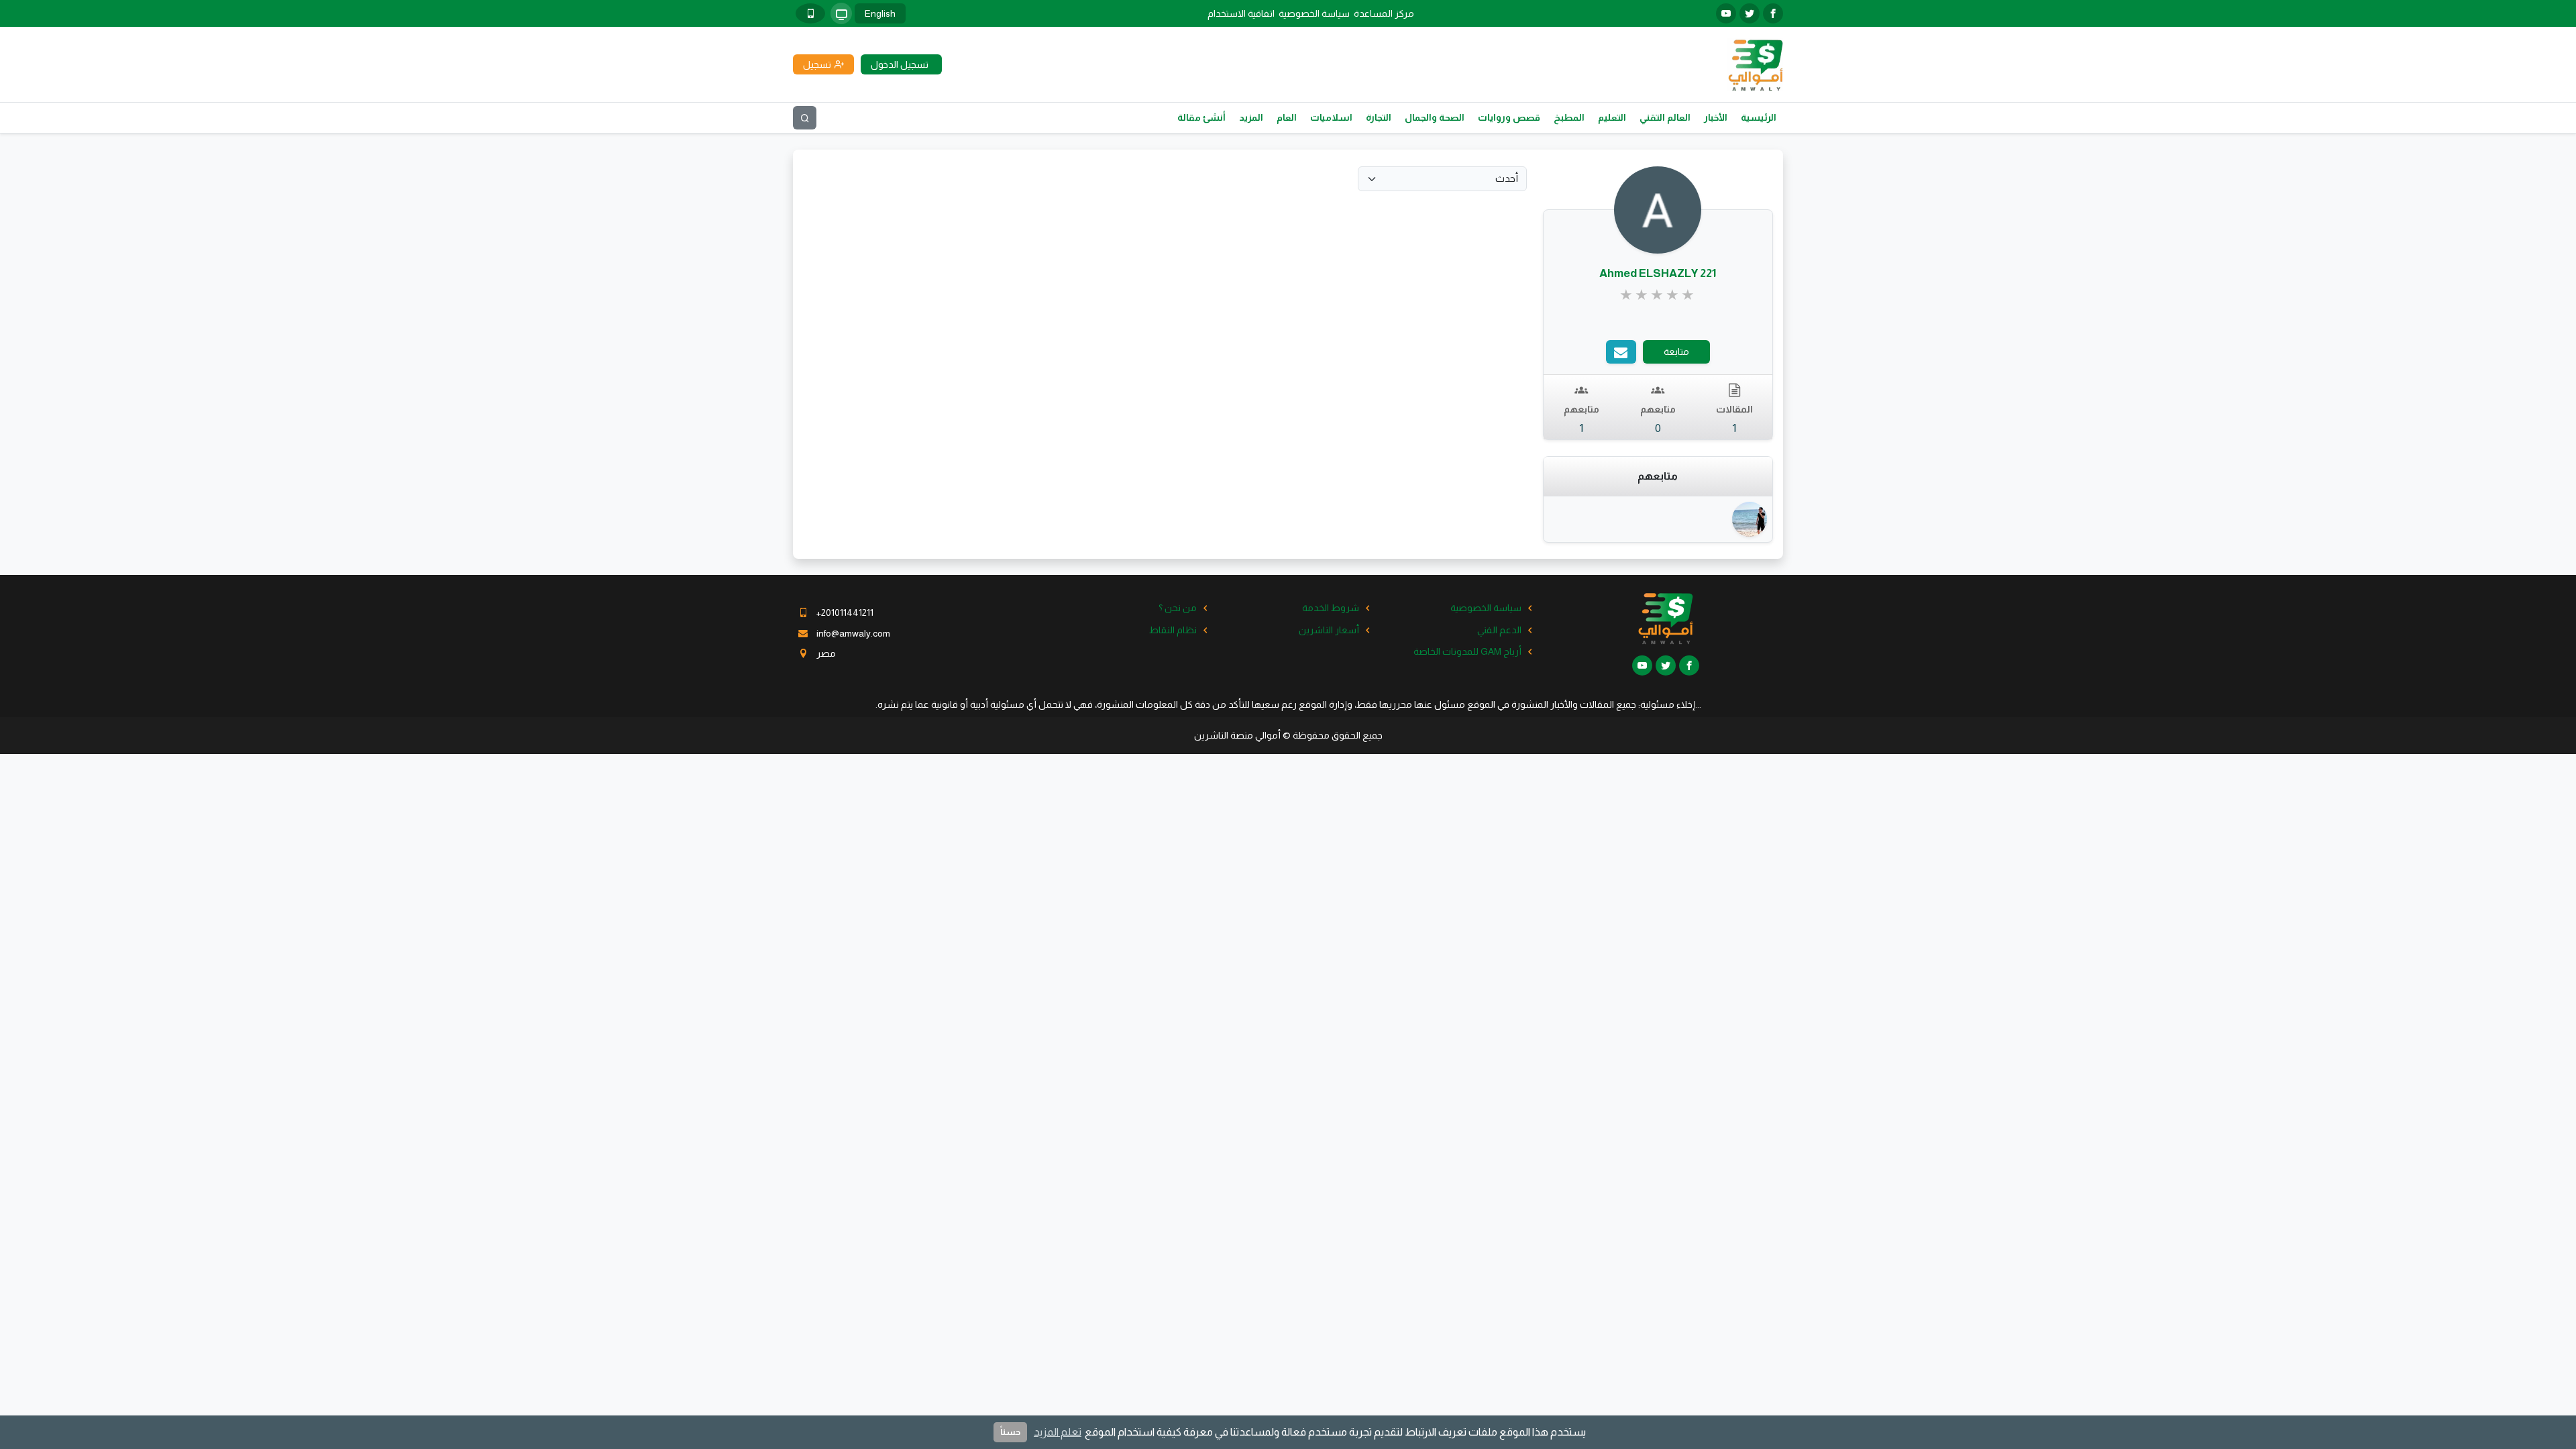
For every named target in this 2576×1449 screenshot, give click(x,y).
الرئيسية (1759, 117)
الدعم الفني (1499, 630)
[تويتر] (1750, 13)
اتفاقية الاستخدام (1241, 13)
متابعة (1676, 352)
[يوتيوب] (1726, 13)
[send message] (1621, 352)
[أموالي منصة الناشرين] (1755, 64)
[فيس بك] (1773, 13)
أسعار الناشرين (1329, 630)
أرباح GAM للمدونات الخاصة (1467, 651)
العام (1287, 117)
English (880, 13)
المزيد (1251, 117)
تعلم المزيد (1058, 1432)
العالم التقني (1665, 117)
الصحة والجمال (1435, 117)
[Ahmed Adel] (1747, 519)
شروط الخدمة (1331, 608)
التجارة (1379, 117)
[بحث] (805, 118)
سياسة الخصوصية (1314, 13)
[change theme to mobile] (810, 13)
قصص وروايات (1509, 117)
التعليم (1612, 117)
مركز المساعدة (1384, 13)
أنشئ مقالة (1201, 117)
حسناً (1010, 1432)
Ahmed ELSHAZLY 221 (1658, 273)
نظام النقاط (1173, 630)
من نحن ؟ (1178, 608)
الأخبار (1716, 117)
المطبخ (1569, 117)
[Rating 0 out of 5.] (1658, 295)
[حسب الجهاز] (841, 13)
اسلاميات (1331, 117)
